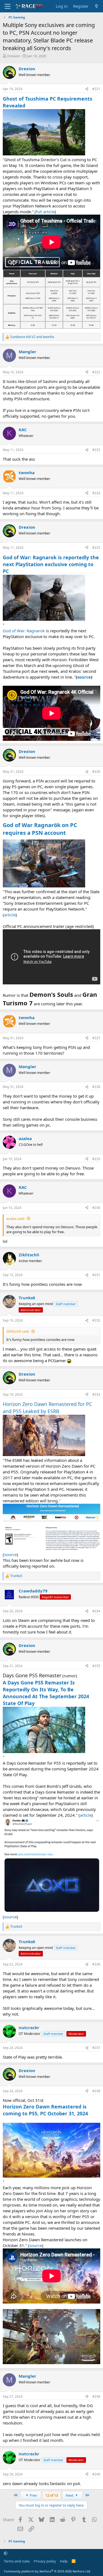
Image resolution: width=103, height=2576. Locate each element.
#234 (96, 1611)
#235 (96, 1666)
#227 (96, 1038)
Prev (33, 2495)
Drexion (14, 56)
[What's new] (97, 6)
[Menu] (8, 6)
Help (64, 2561)
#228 (96, 1087)
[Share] (87, 89)
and (32, 337)
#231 (96, 1275)
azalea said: (16, 1219)
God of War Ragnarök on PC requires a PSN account (40, 829)
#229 (96, 1159)
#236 (96, 1964)
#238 (96, 2091)
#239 (96, 2397)
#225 (96, 548)
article (10, 915)
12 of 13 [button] (52, 2495)
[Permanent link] (69, 833)
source (10, 1554)
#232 (96, 1320)
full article (45, 212)
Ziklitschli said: (18, 1331)
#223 (96, 450)
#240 (96, 2474)
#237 (96, 2048)
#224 (96, 493)
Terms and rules (17, 2561)
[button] (6, 2553)
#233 (96, 1394)
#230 (96, 1208)
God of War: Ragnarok (24, 631)
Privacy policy (45, 2561)
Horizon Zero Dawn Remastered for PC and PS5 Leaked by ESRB (47, 1407)
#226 (96, 772)
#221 (96, 89)
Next (70, 2495)
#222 (96, 372)
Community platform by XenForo (47, 2571)
